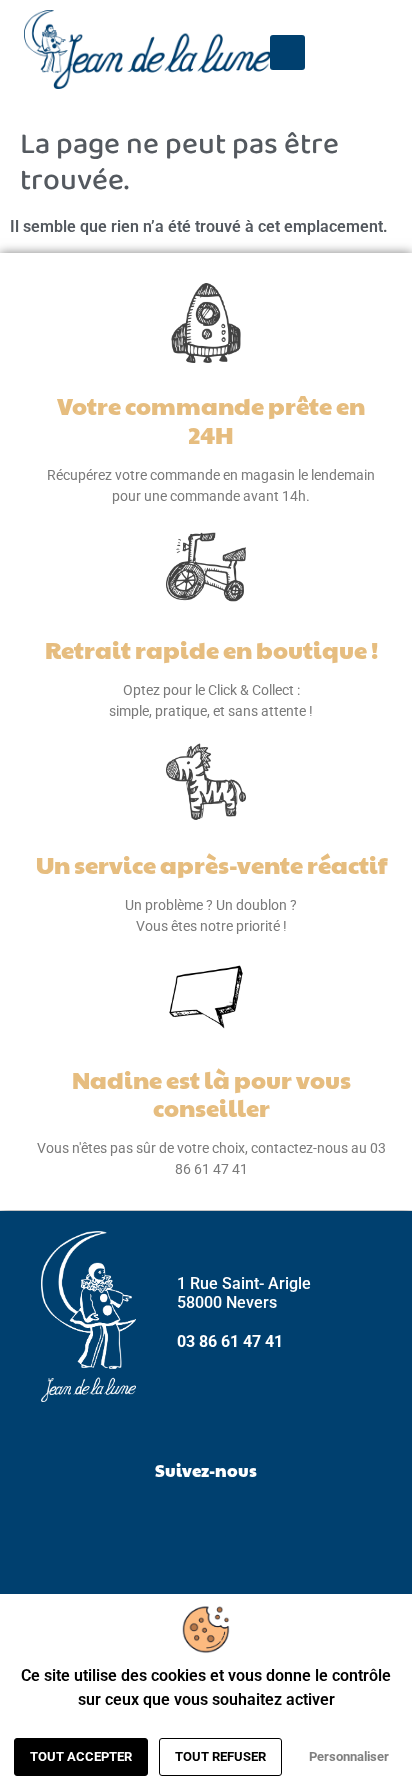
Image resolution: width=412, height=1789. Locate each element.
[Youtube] (256, 1519)
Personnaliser (349, 1756)
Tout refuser (220, 1756)
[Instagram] (206, 1519)
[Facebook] (156, 1519)
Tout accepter (81, 1756)
